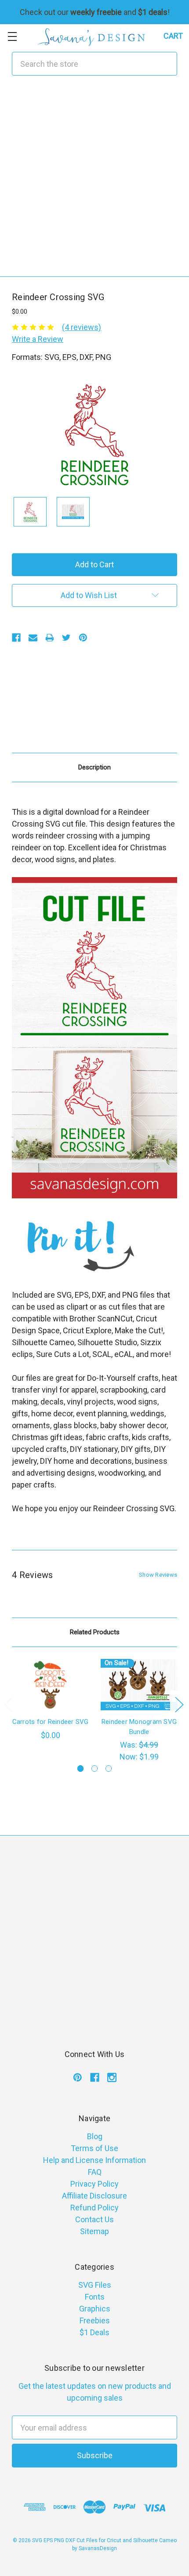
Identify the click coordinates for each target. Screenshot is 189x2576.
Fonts (95, 2297)
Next (179, 1704)
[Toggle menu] (12, 36)
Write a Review (38, 339)
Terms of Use (94, 2148)
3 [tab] (109, 1769)
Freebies (95, 2320)
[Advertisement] (94, 182)
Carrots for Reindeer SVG (51, 1722)
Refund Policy (94, 2208)
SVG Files (95, 2285)
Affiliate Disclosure (94, 2196)
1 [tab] (81, 1769)
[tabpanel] (51, 1700)
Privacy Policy (94, 2184)
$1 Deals (94, 2332)
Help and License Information (94, 2160)
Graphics (95, 2309)
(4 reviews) (82, 327)
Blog (95, 2136)
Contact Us (94, 2219)
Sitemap (94, 2231)
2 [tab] (95, 1769)
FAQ (95, 2172)
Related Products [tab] (95, 1632)
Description (94, 767)
